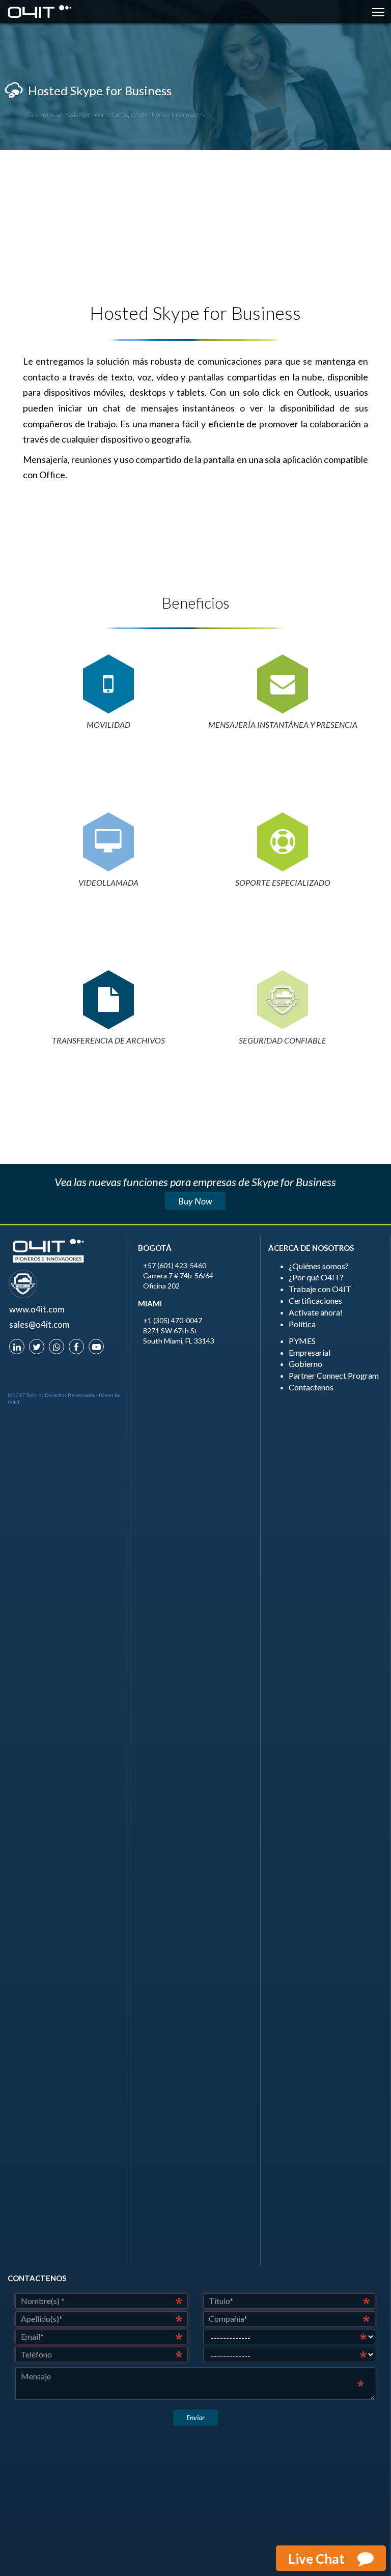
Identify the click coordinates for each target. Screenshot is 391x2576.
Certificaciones (315, 1300)
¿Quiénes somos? (319, 1266)
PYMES (302, 1341)
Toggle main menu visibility (379, 11)
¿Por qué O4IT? (316, 1277)
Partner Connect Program (334, 1375)
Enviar (195, 2417)
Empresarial (310, 1352)
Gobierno (305, 1364)
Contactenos (311, 1387)
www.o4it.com (37, 1309)
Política (302, 1324)
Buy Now (195, 1201)
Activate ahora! (316, 1312)
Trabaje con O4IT (320, 1289)
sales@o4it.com (39, 1324)
